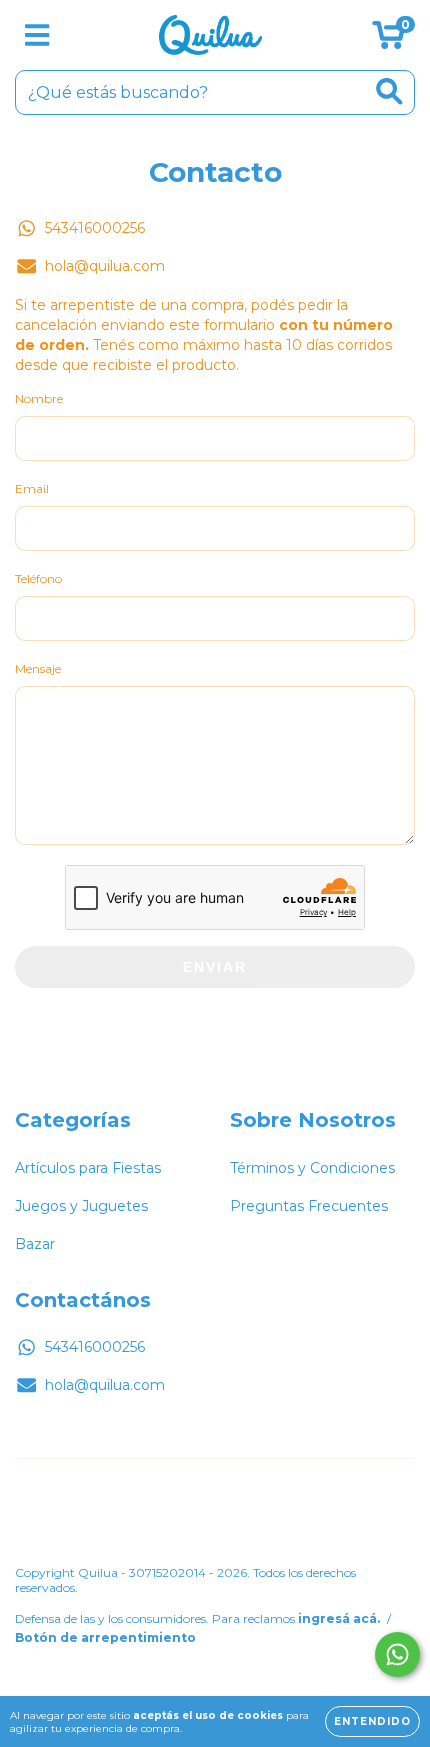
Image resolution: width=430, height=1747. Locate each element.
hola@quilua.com (105, 266)
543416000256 (95, 228)
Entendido (372, 1721)
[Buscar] (389, 91)
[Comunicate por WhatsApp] (397, 1654)
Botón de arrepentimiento (105, 1637)
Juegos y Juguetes (81, 1206)
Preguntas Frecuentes (309, 1206)
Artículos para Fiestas (88, 1168)
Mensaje (38, 668)
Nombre (39, 398)
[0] (388, 40)
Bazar (35, 1244)
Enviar (215, 967)
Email (32, 488)
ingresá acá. (339, 1618)
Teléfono (38, 578)
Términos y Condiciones (312, 1168)
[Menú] (37, 35)
